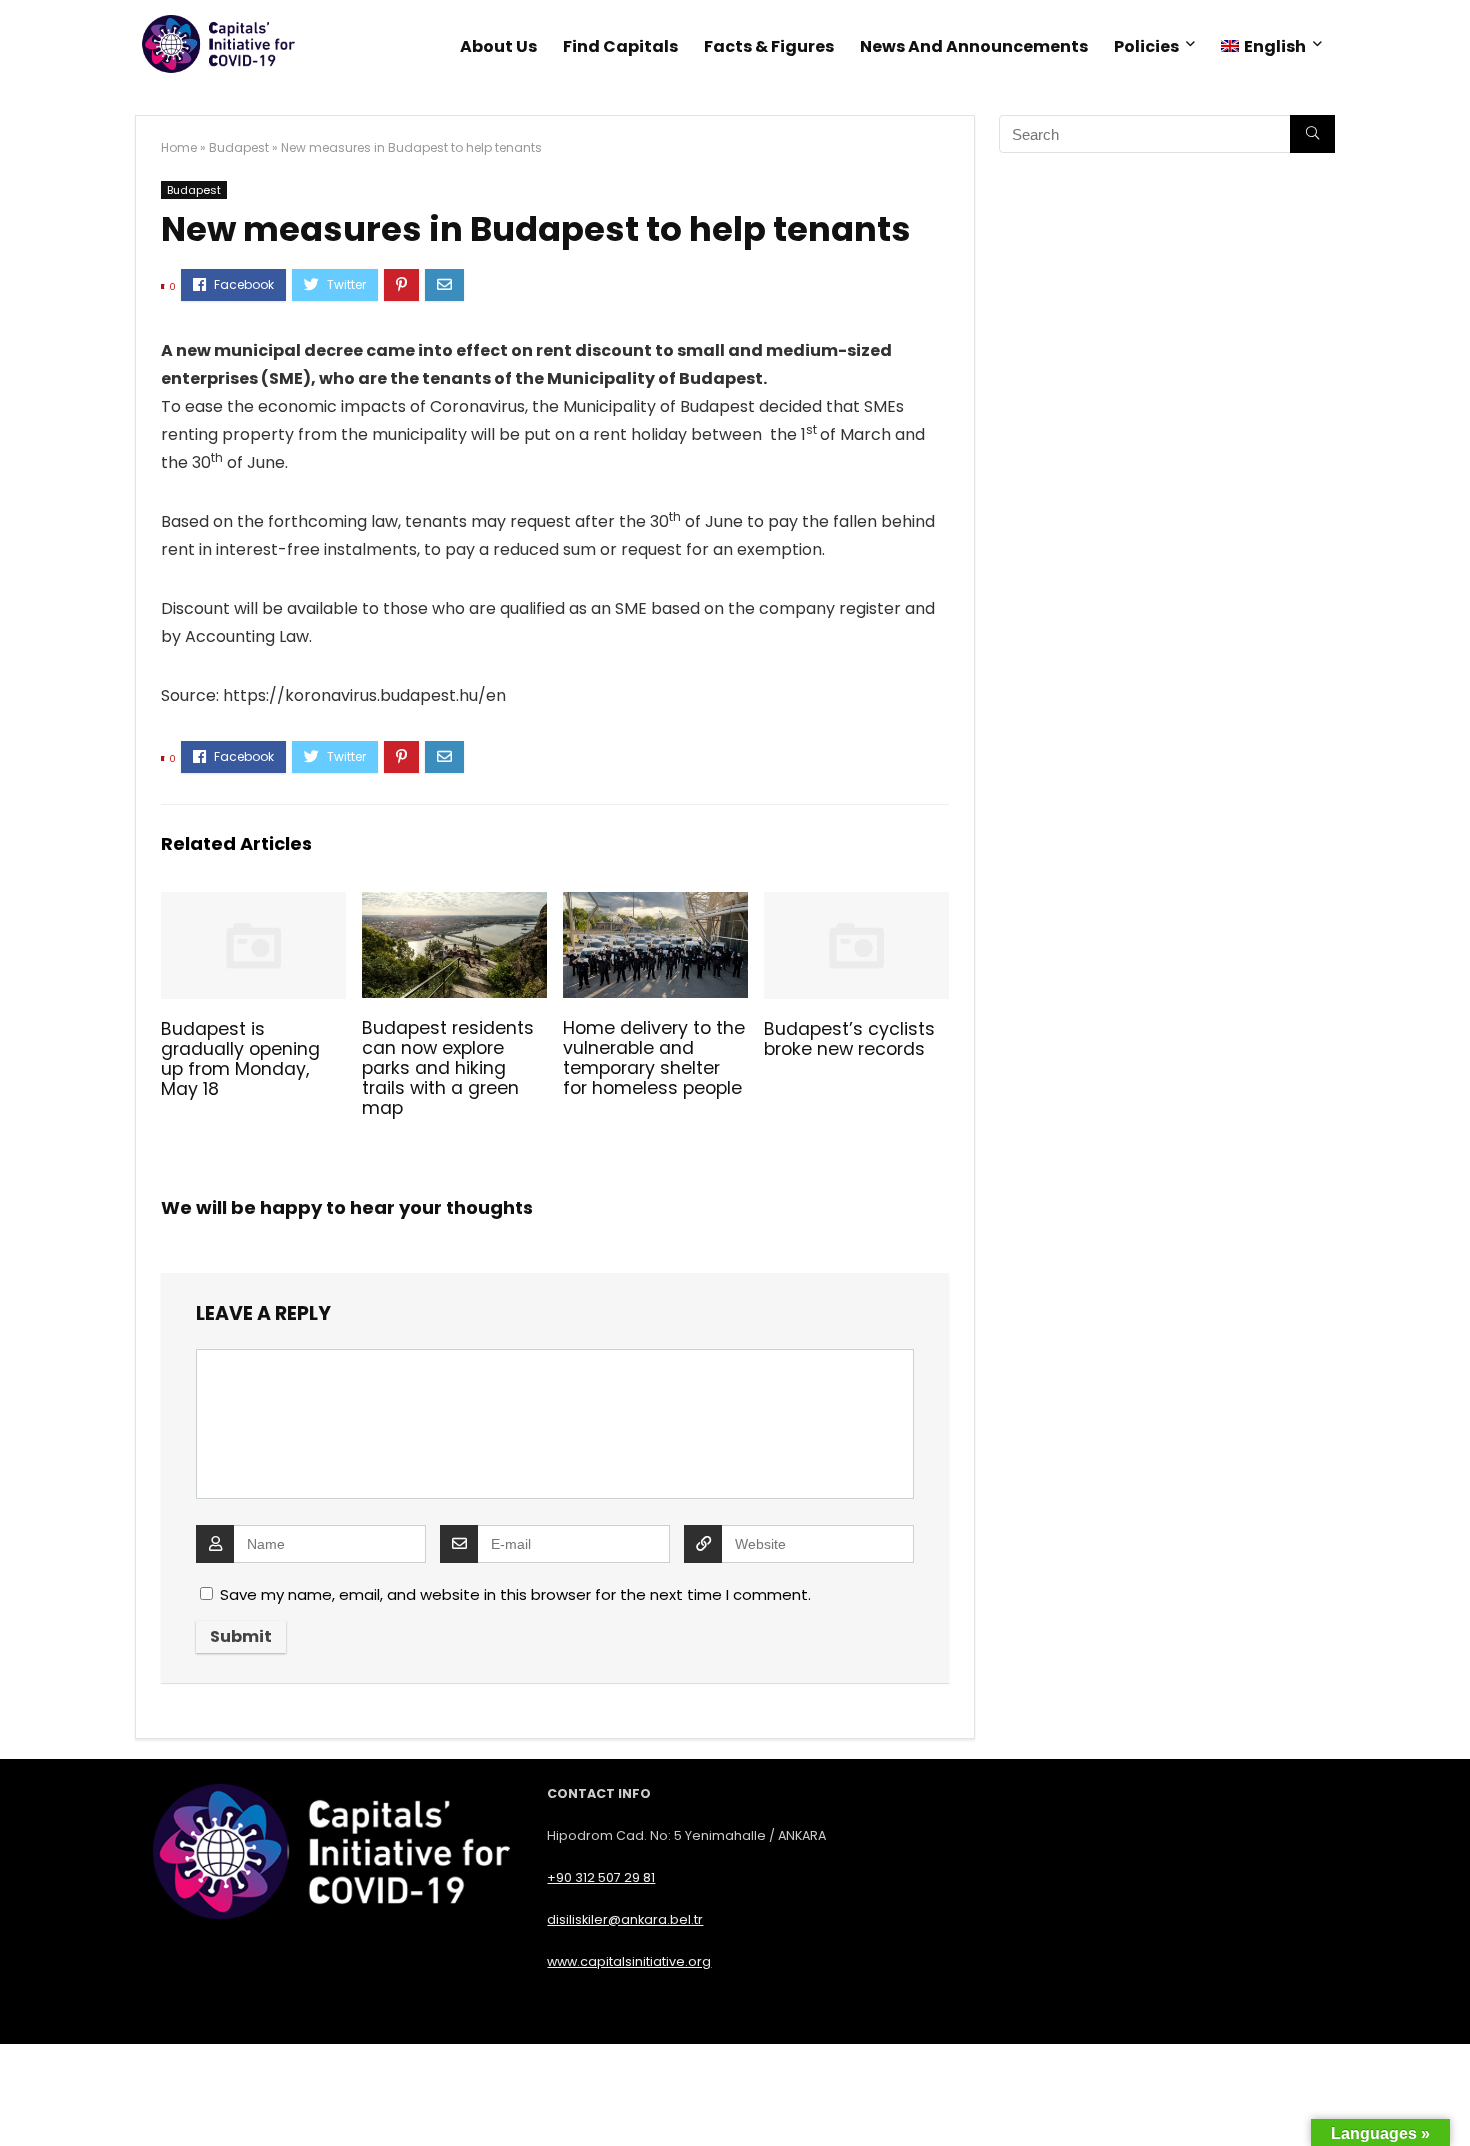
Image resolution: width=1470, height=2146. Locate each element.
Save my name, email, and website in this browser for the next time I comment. (515, 1594)
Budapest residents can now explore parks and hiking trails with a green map (448, 1068)
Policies (1146, 46)
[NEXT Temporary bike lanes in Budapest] (1450, 2096)
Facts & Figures (769, 46)
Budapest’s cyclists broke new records (849, 1039)
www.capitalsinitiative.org (629, 1961)
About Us (498, 46)
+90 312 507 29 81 (601, 1877)
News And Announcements (974, 46)
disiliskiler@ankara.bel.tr (625, 1919)
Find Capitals (620, 46)
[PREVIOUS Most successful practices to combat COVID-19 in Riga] (20, 2096)
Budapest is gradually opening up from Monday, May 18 (240, 1059)
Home (179, 147)
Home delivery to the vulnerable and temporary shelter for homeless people (654, 1058)
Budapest (239, 147)
